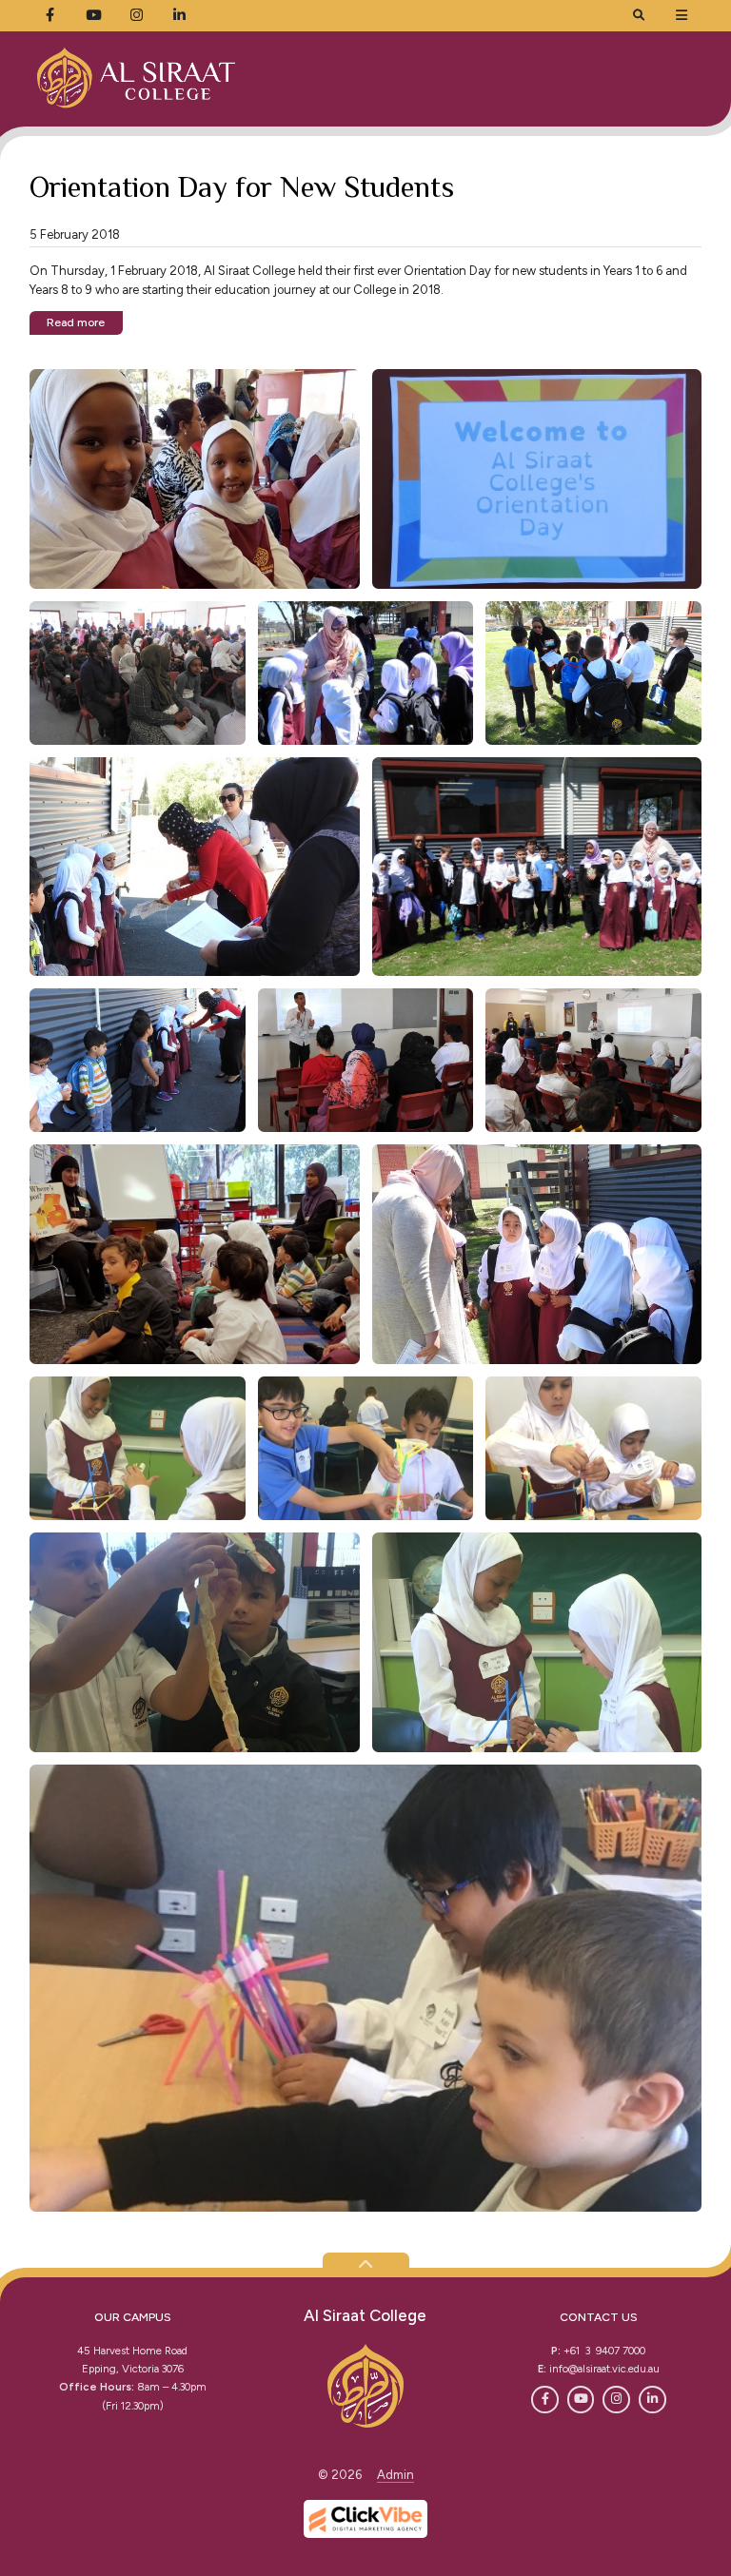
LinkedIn (652, 2400)
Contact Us (599, 2317)
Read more (76, 322)
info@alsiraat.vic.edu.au (604, 2369)
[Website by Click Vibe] (365, 2519)
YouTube (581, 2400)
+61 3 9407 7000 (604, 2351)
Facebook (545, 2400)
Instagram (616, 2400)
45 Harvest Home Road (132, 2351)
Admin (395, 2475)
